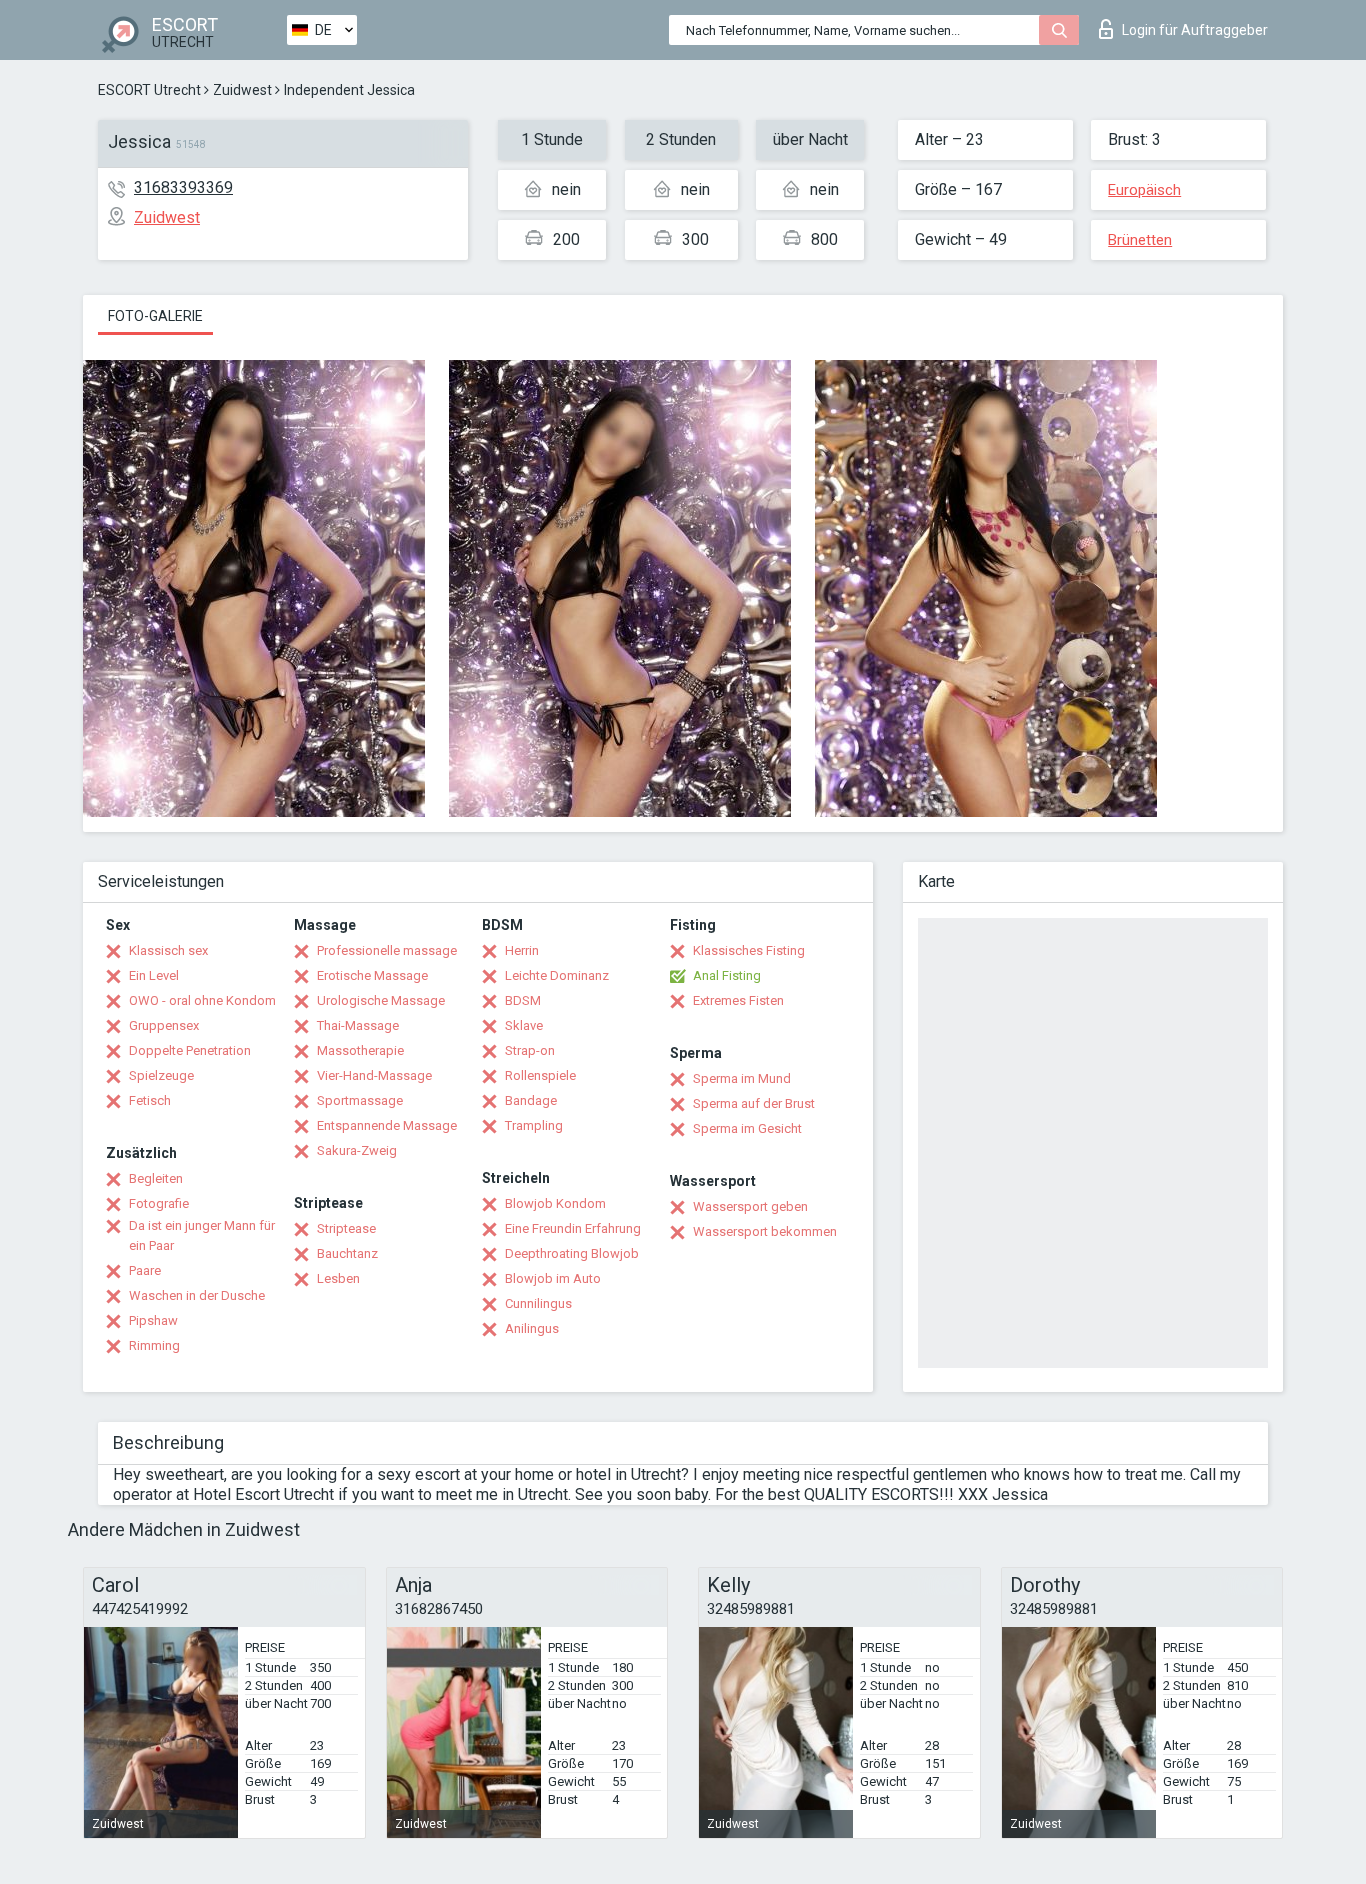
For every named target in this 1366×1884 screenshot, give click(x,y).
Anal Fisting (727, 975)
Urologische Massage (381, 1000)
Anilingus (532, 1328)
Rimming (154, 1345)
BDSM (523, 1000)
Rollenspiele (540, 1075)
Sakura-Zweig (357, 1150)
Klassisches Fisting (749, 950)
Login (1195, 30)
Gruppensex (164, 1025)
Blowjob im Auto (553, 1278)
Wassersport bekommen (765, 1231)
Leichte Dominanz (557, 975)
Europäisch (1144, 190)
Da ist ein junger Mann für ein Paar (202, 1235)
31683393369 (183, 187)
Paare (145, 1270)
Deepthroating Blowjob (572, 1253)
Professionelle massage (387, 950)
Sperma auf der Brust (754, 1103)
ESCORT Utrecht (149, 90)
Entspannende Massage (387, 1125)
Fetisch (150, 1100)
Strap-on (530, 1050)
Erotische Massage (372, 975)
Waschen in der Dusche (197, 1295)
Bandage (531, 1100)
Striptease (346, 1228)
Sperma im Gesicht (747, 1128)
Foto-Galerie (155, 316)
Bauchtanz (347, 1253)
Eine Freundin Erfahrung (573, 1228)
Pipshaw (153, 1320)
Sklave (524, 1025)
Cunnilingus (538, 1303)
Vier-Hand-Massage (374, 1075)
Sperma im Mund (742, 1078)
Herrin (522, 950)
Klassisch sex (168, 950)
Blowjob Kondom (555, 1203)
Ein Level (154, 975)
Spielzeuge (161, 1075)
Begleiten (156, 1178)
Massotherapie (360, 1050)
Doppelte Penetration (190, 1050)
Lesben (338, 1278)
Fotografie (159, 1203)
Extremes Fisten (738, 1000)
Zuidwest (242, 90)
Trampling (534, 1125)
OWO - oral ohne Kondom (202, 1000)
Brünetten (1140, 240)
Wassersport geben (750, 1206)
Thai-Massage (358, 1025)
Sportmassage (360, 1100)
